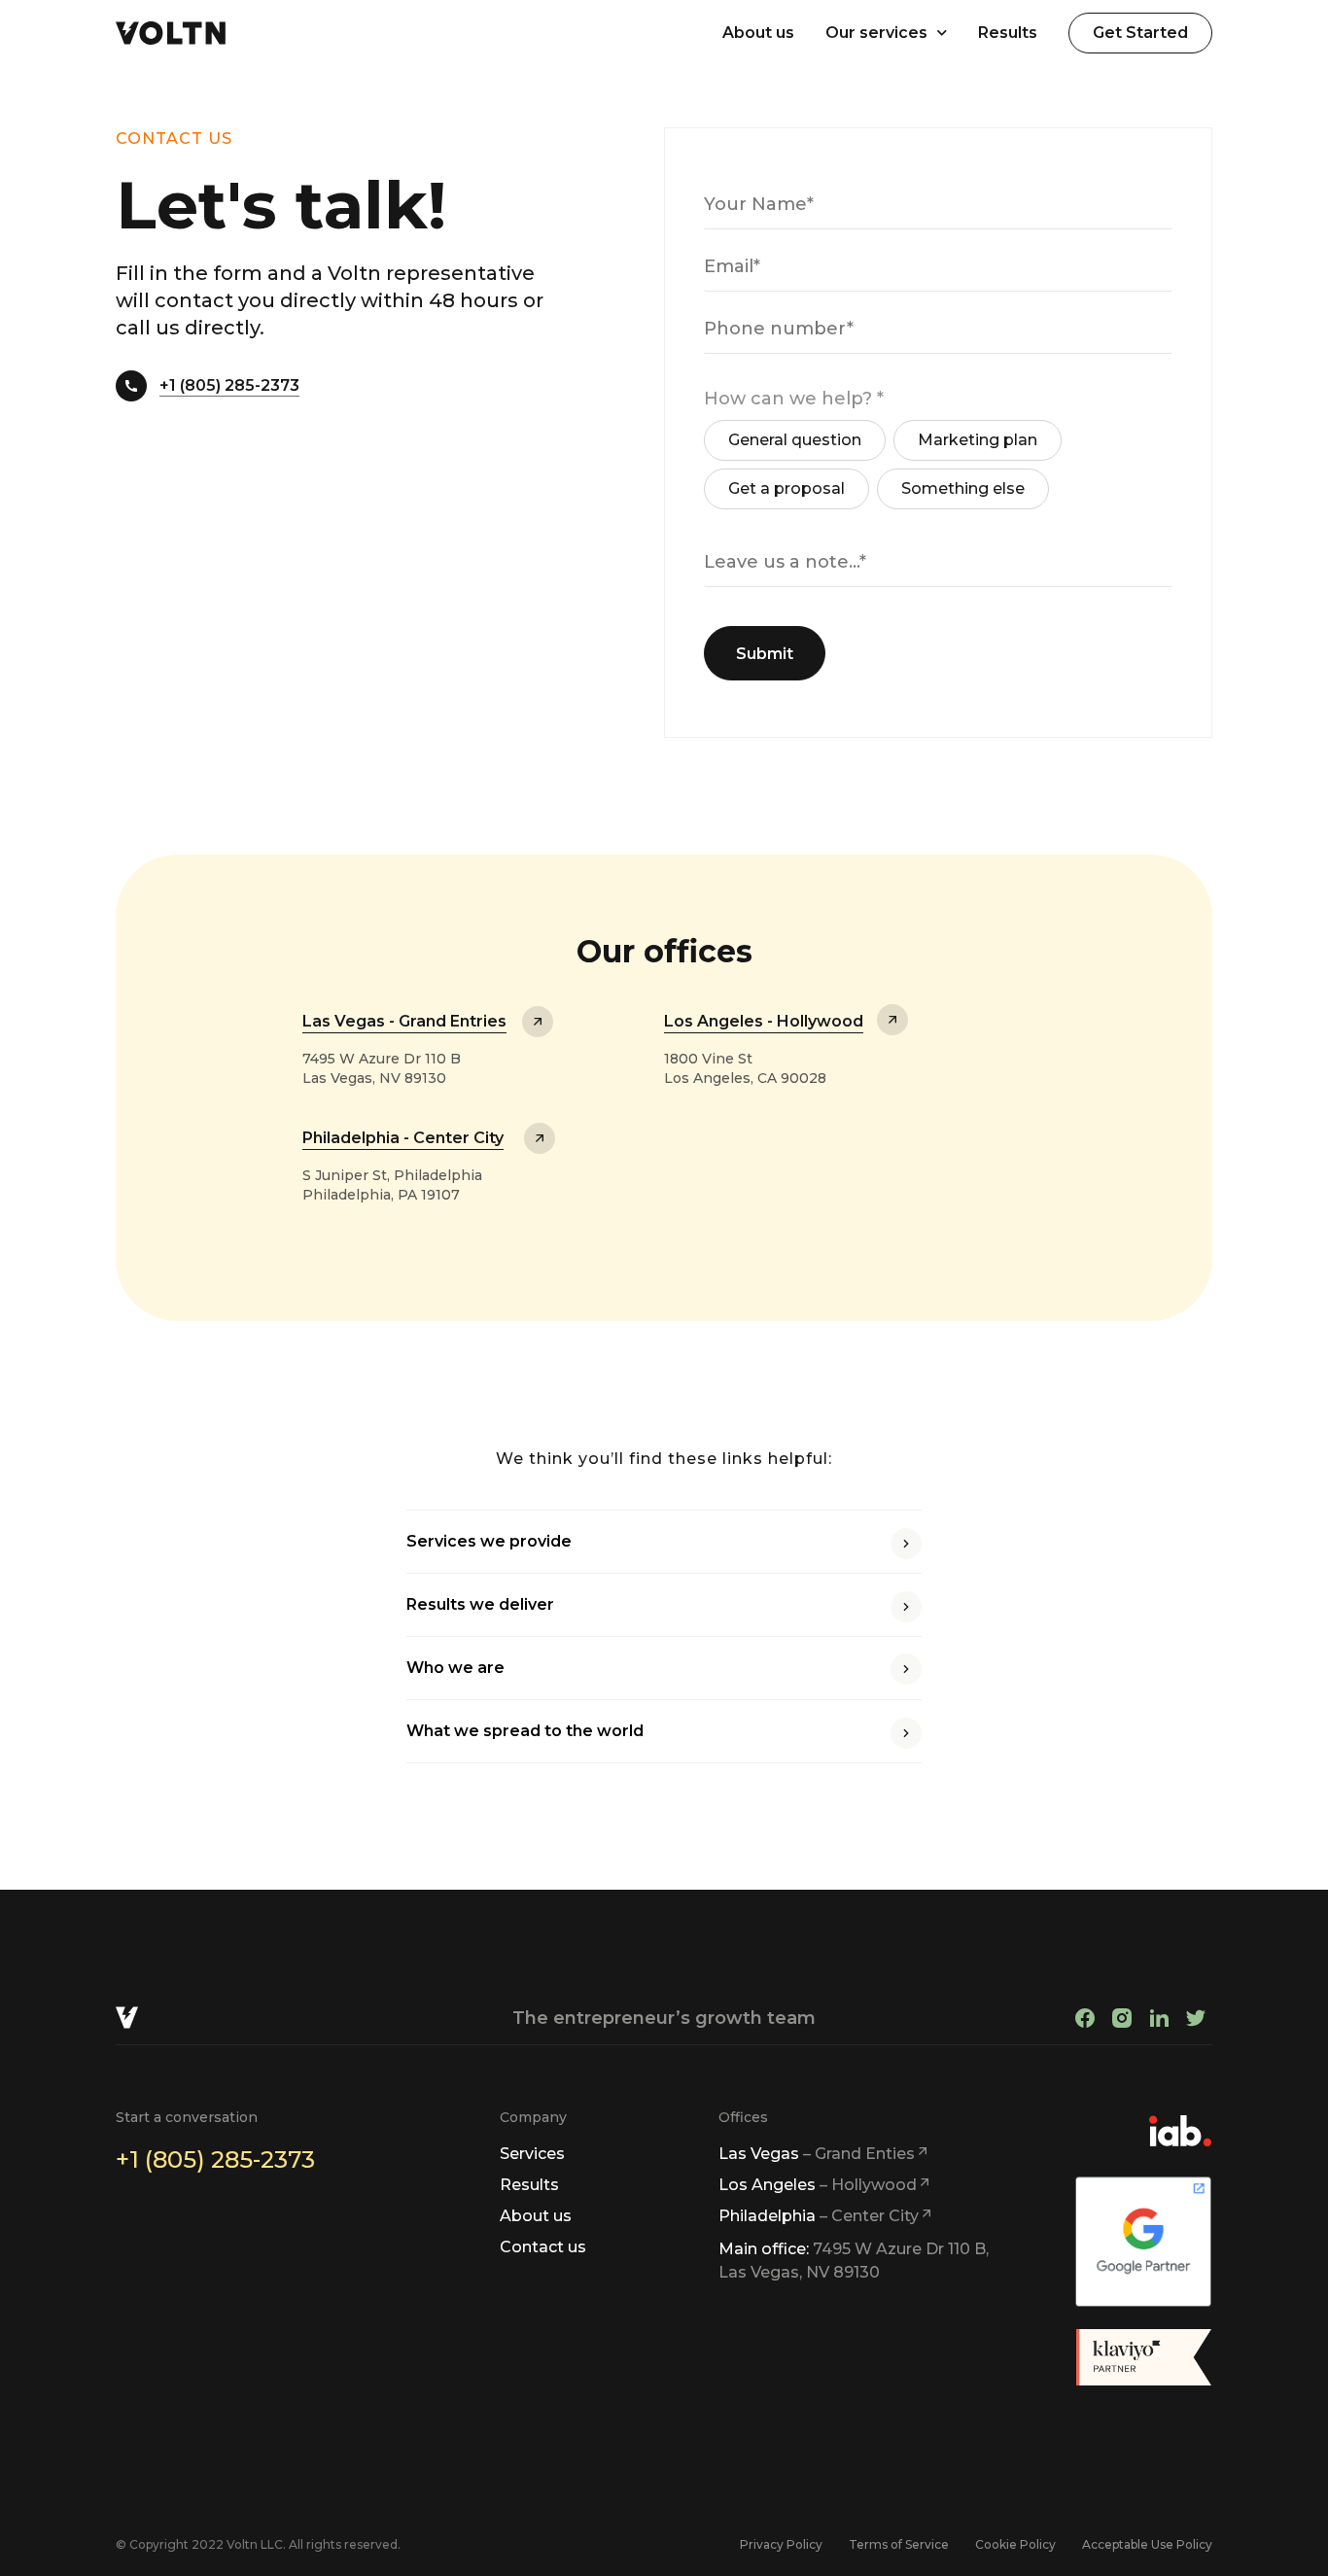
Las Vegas (817, 2154)
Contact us (543, 2247)
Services (532, 2154)
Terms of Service (899, 2544)
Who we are (455, 1668)
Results (1008, 33)
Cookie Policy (1015, 2544)
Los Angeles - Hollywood (764, 1021)
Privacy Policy (781, 2544)
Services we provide (489, 1541)
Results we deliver (480, 1604)
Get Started (1140, 33)
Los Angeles (818, 2185)
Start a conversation (187, 2117)
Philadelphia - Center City (403, 1138)
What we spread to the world (525, 1731)
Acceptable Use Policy (1147, 2544)
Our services (876, 33)
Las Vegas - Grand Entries (404, 1021)
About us (758, 33)
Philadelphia (819, 2216)
